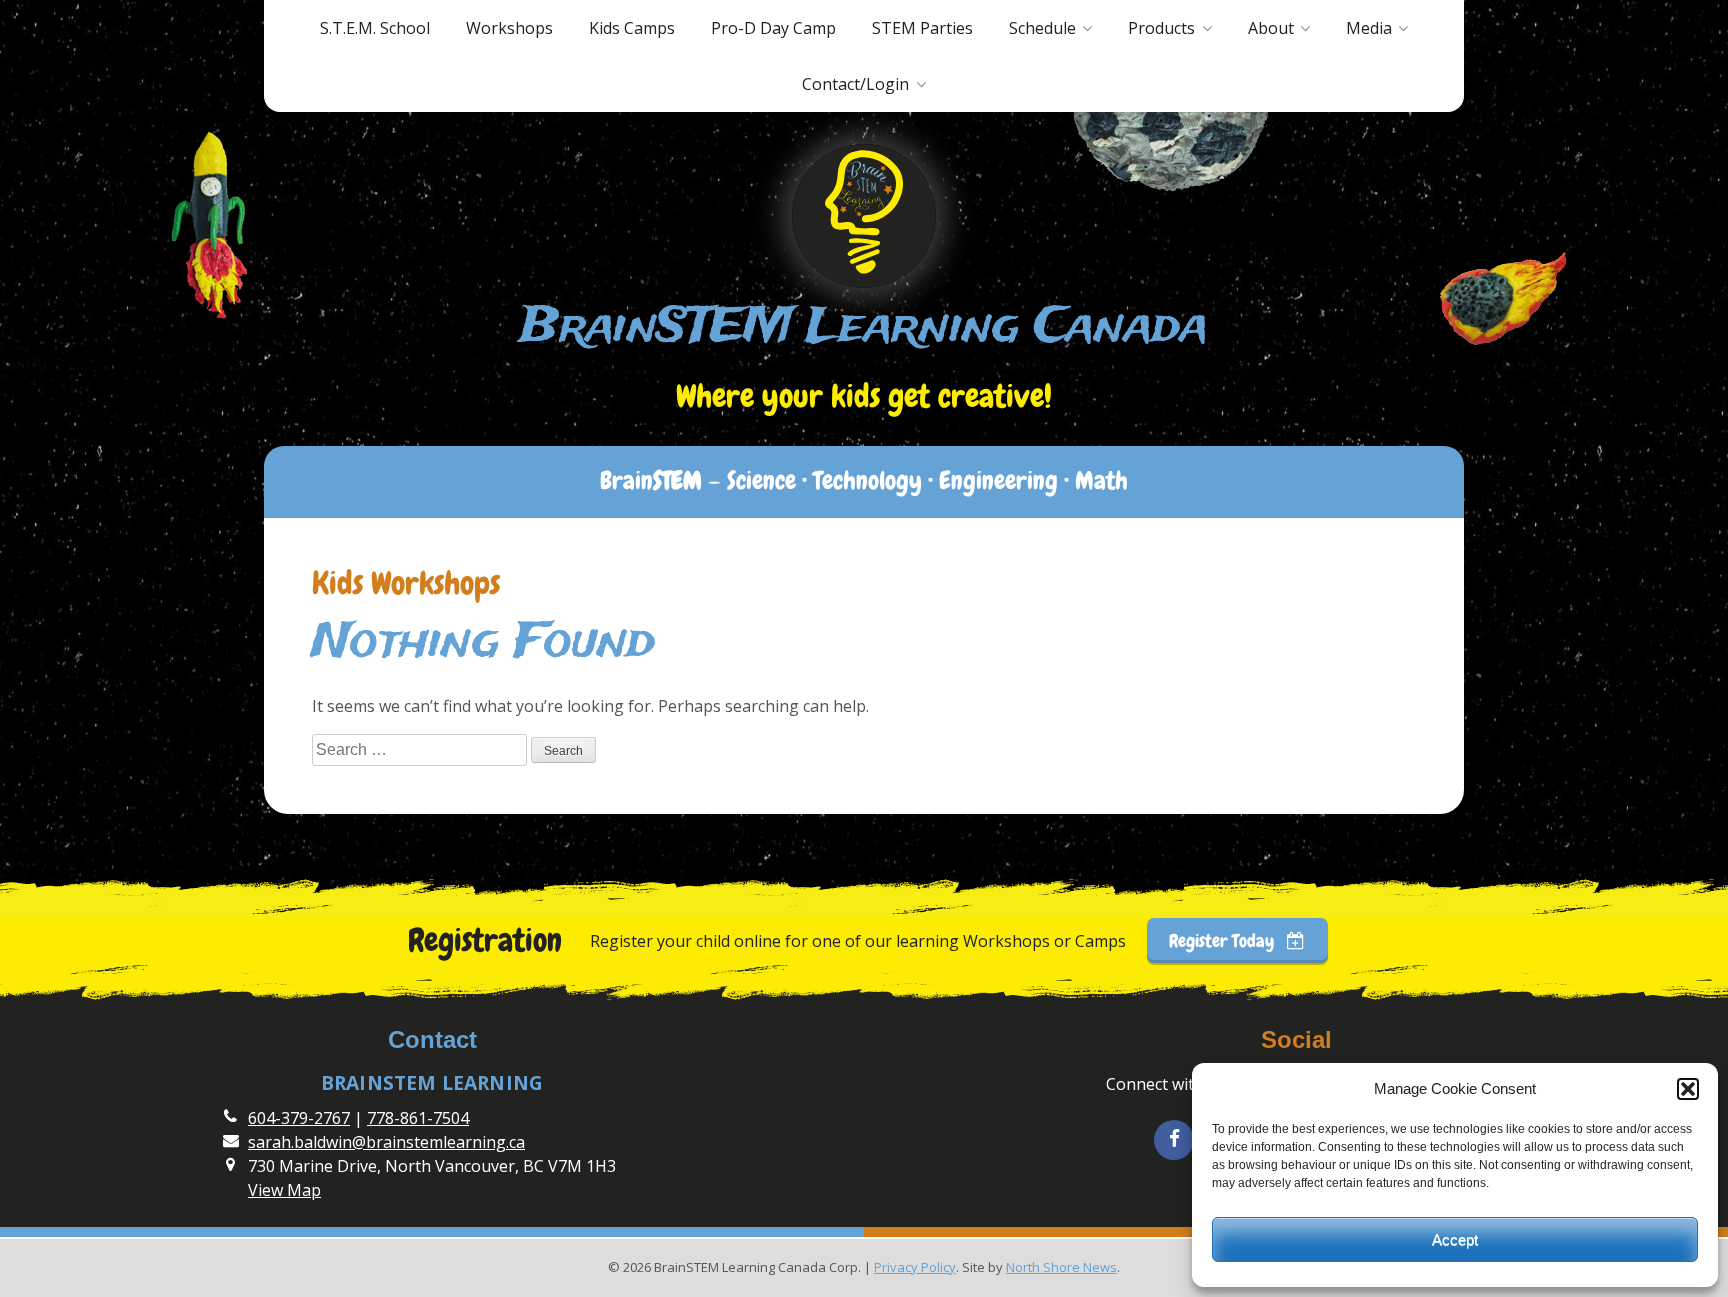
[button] (1688, 1089)
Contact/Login (855, 84)
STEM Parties (922, 28)
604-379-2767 (299, 1118)
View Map (284, 1190)
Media (1369, 28)
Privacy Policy (915, 1267)
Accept (1455, 1239)
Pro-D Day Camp (773, 28)
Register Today (1223, 940)
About (1271, 28)
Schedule (1042, 28)
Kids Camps (632, 28)
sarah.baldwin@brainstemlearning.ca (386, 1142)
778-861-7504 (418, 1118)
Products (1161, 28)
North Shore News (1061, 1267)
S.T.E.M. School (375, 28)
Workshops (509, 28)
